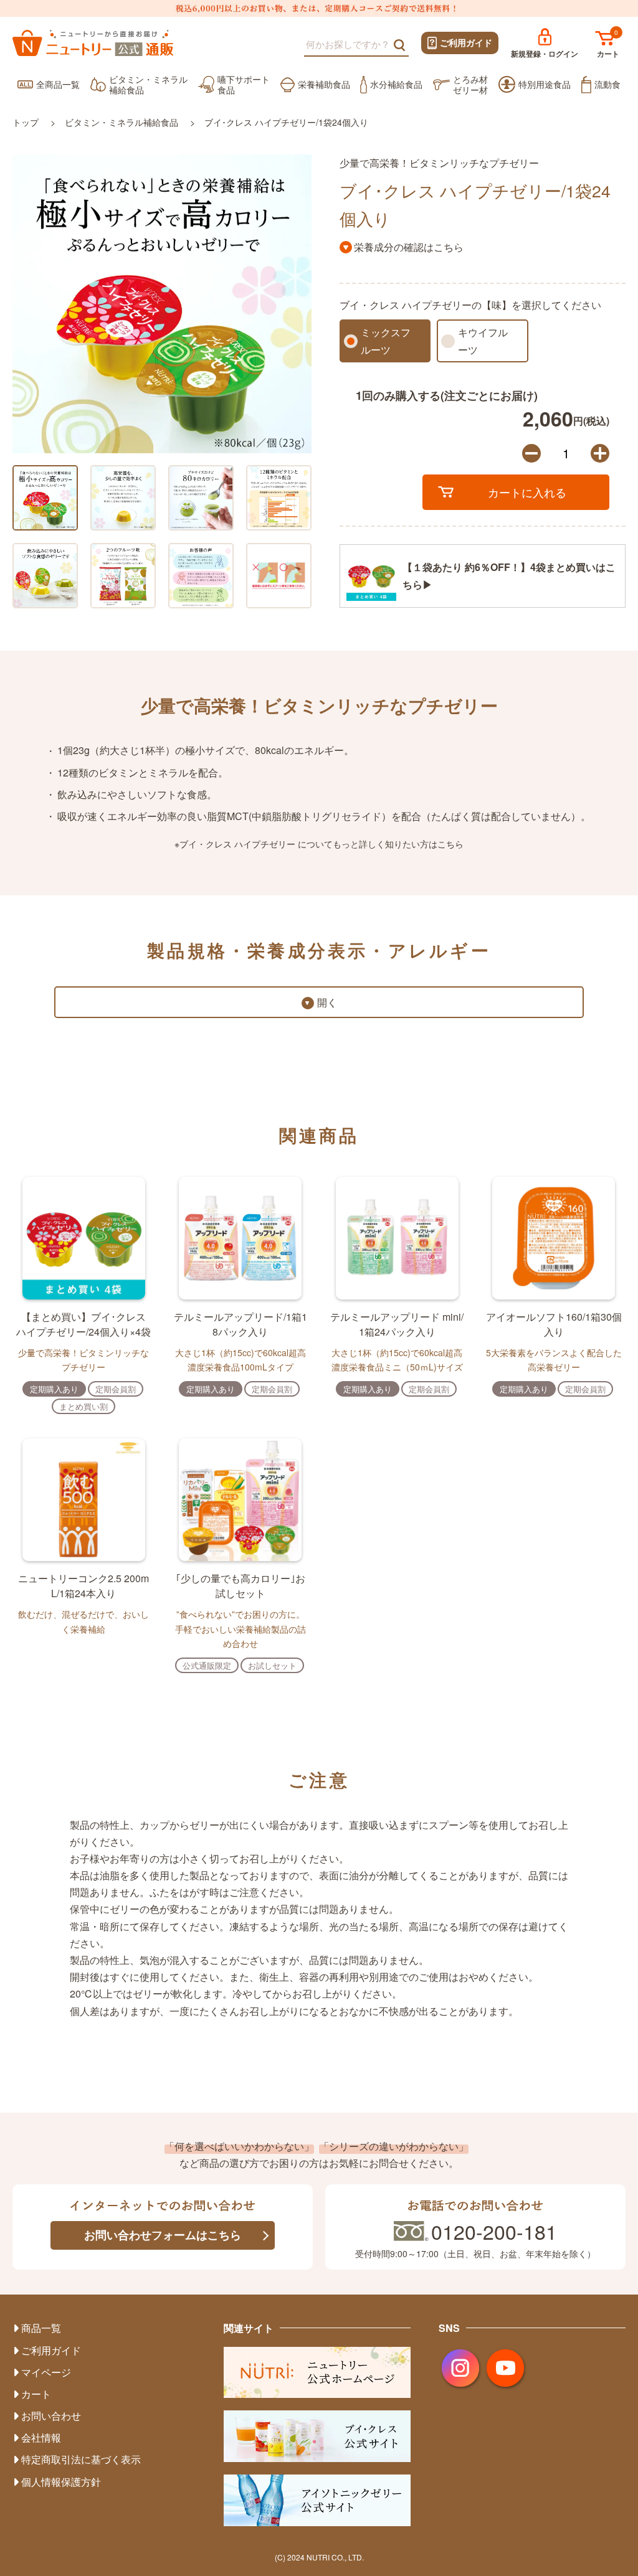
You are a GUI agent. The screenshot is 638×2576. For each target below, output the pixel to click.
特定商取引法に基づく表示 (81, 2459)
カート (608, 54)
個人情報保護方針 (61, 2482)
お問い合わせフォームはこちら (163, 2235)
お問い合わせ (51, 2416)
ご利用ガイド (466, 42)
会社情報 (41, 2437)
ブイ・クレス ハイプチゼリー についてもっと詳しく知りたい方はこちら (321, 844)
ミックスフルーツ (386, 341)
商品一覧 (41, 2328)
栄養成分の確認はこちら (409, 247)
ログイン (545, 54)
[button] (19, 303)
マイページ (46, 2372)
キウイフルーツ (483, 341)
